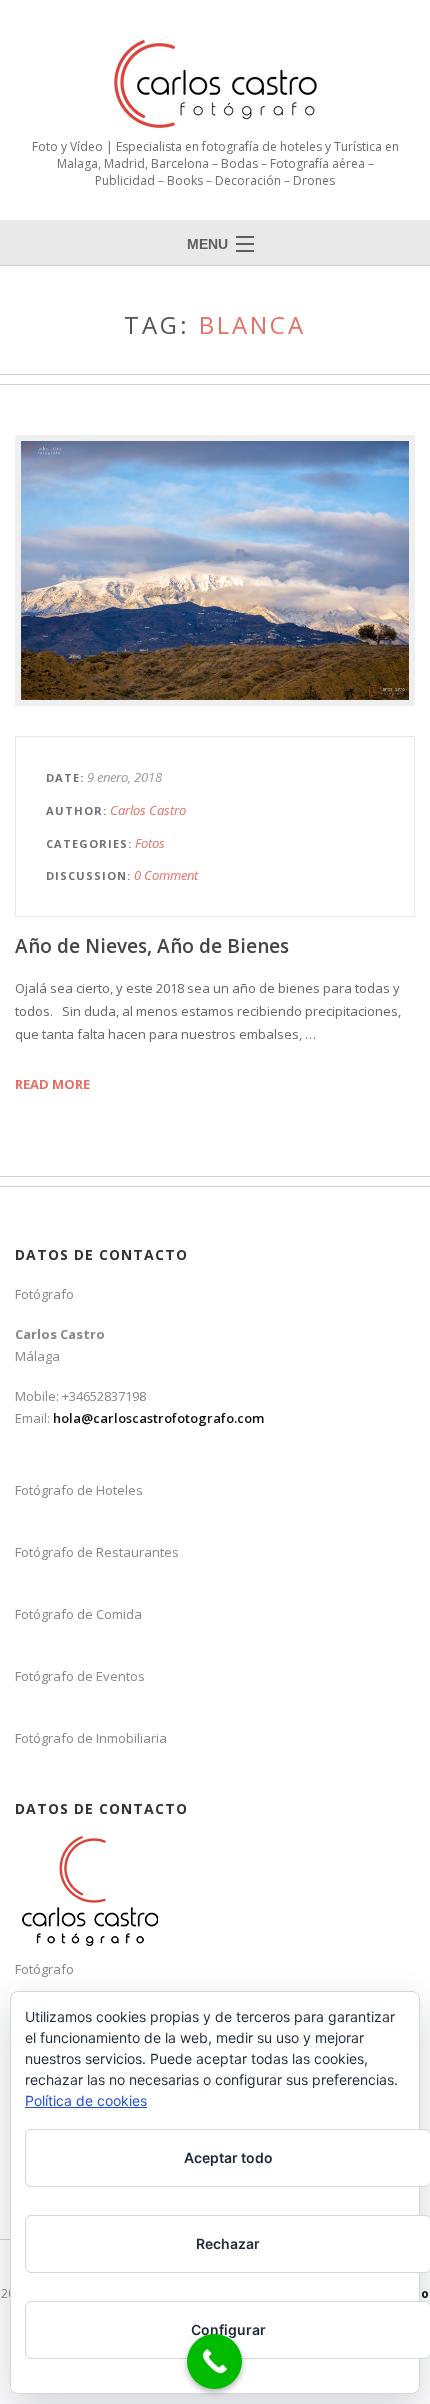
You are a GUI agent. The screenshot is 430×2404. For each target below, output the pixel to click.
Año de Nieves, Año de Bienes (152, 946)
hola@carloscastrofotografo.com (158, 1418)
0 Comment (166, 875)
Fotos (150, 843)
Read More (52, 1084)
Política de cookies (86, 2100)
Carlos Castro (148, 810)
